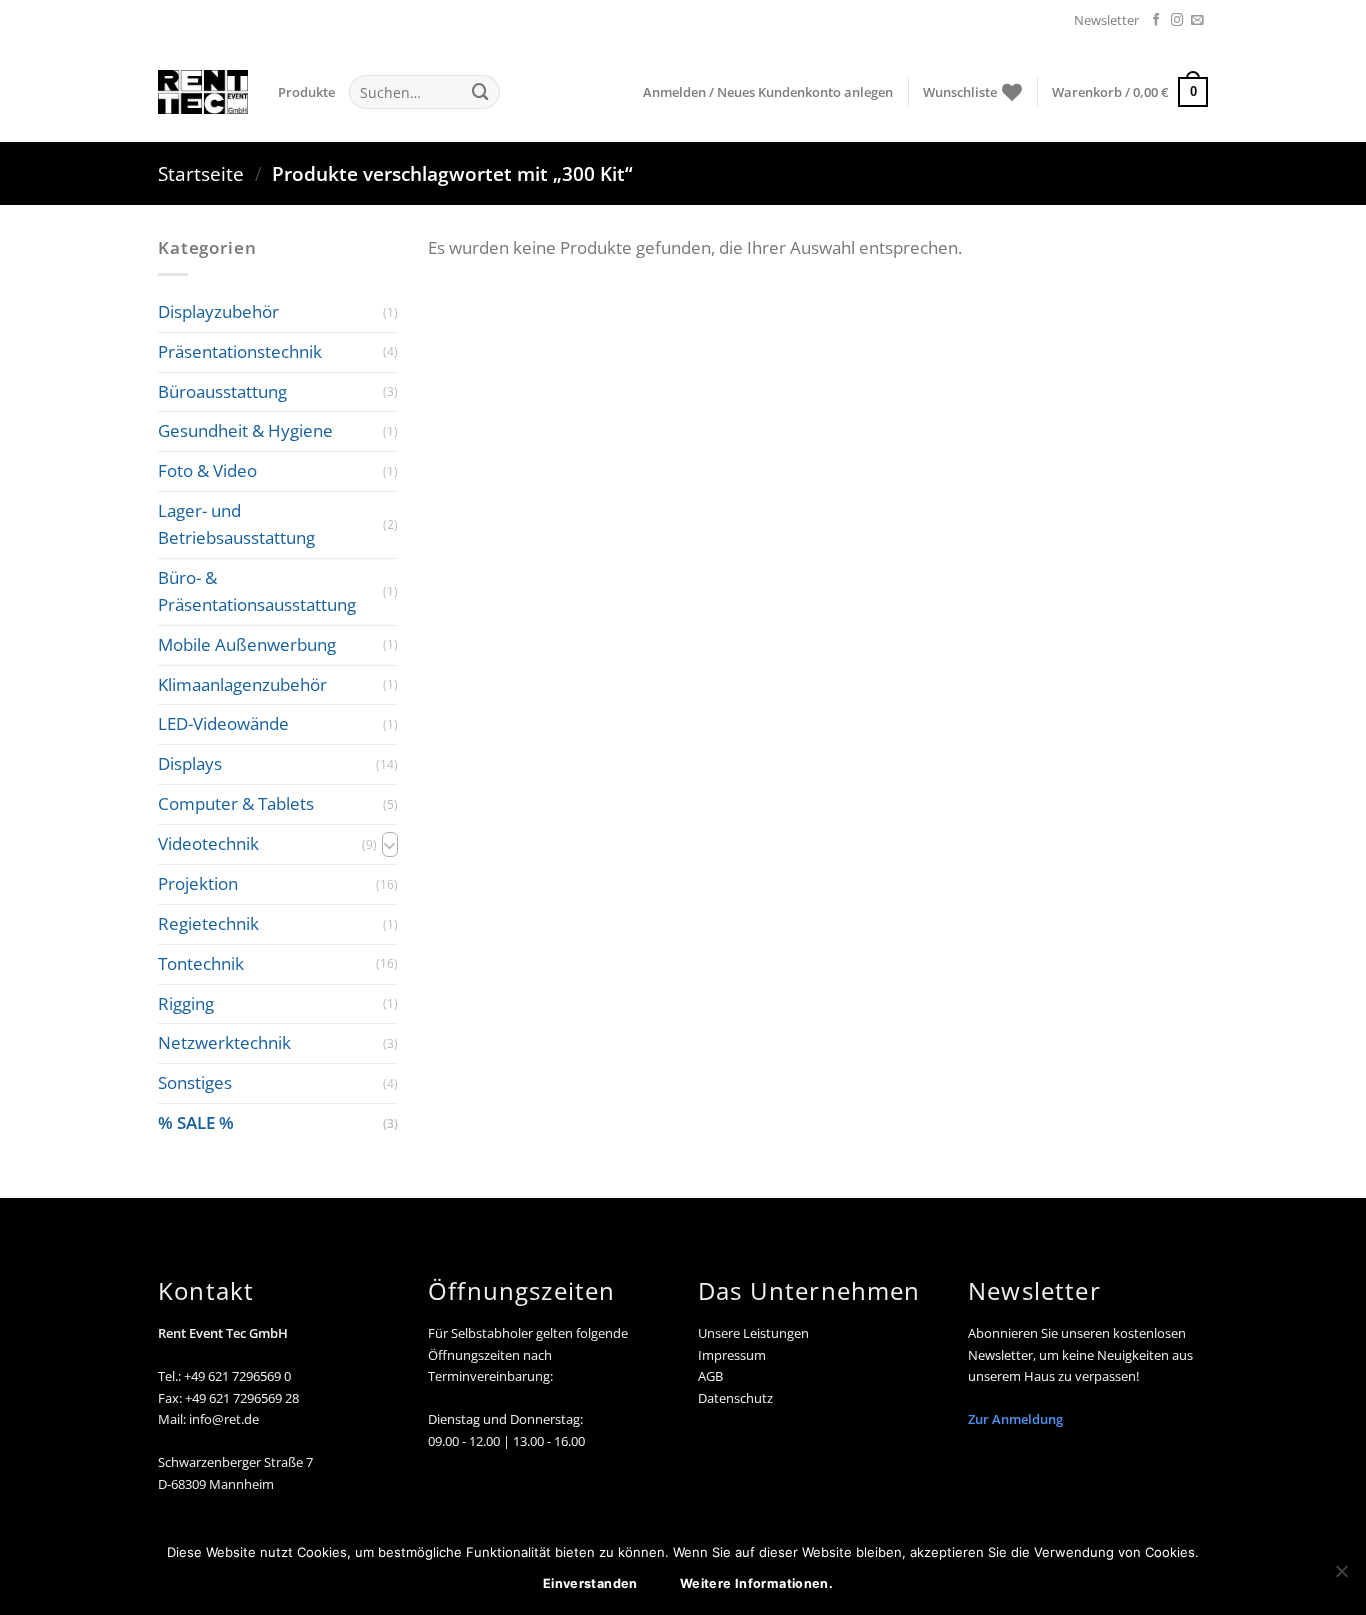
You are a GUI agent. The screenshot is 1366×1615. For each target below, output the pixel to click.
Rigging (186, 1003)
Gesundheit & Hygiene (245, 431)
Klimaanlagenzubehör (242, 684)
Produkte (306, 92)
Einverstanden (590, 1583)
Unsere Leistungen (753, 1333)
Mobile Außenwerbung (247, 644)
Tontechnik (201, 963)
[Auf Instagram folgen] (1177, 21)
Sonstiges (195, 1082)
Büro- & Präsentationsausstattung (257, 591)
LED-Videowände (223, 724)
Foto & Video (207, 470)
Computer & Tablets (236, 803)
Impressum (732, 1355)
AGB (710, 1376)
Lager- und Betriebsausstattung (236, 524)
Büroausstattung (222, 391)
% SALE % (196, 1122)
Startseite (201, 173)
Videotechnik (208, 843)
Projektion (198, 883)
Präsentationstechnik (240, 351)
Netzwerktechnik (224, 1043)
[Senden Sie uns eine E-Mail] (1197, 21)
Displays (190, 763)
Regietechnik (208, 923)
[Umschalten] (390, 844)
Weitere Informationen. (756, 1583)
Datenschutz (735, 1398)
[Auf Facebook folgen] (1156, 21)
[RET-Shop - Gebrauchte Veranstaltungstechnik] (203, 92)
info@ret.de (224, 1419)
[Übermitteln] (480, 91)
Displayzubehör (218, 311)
